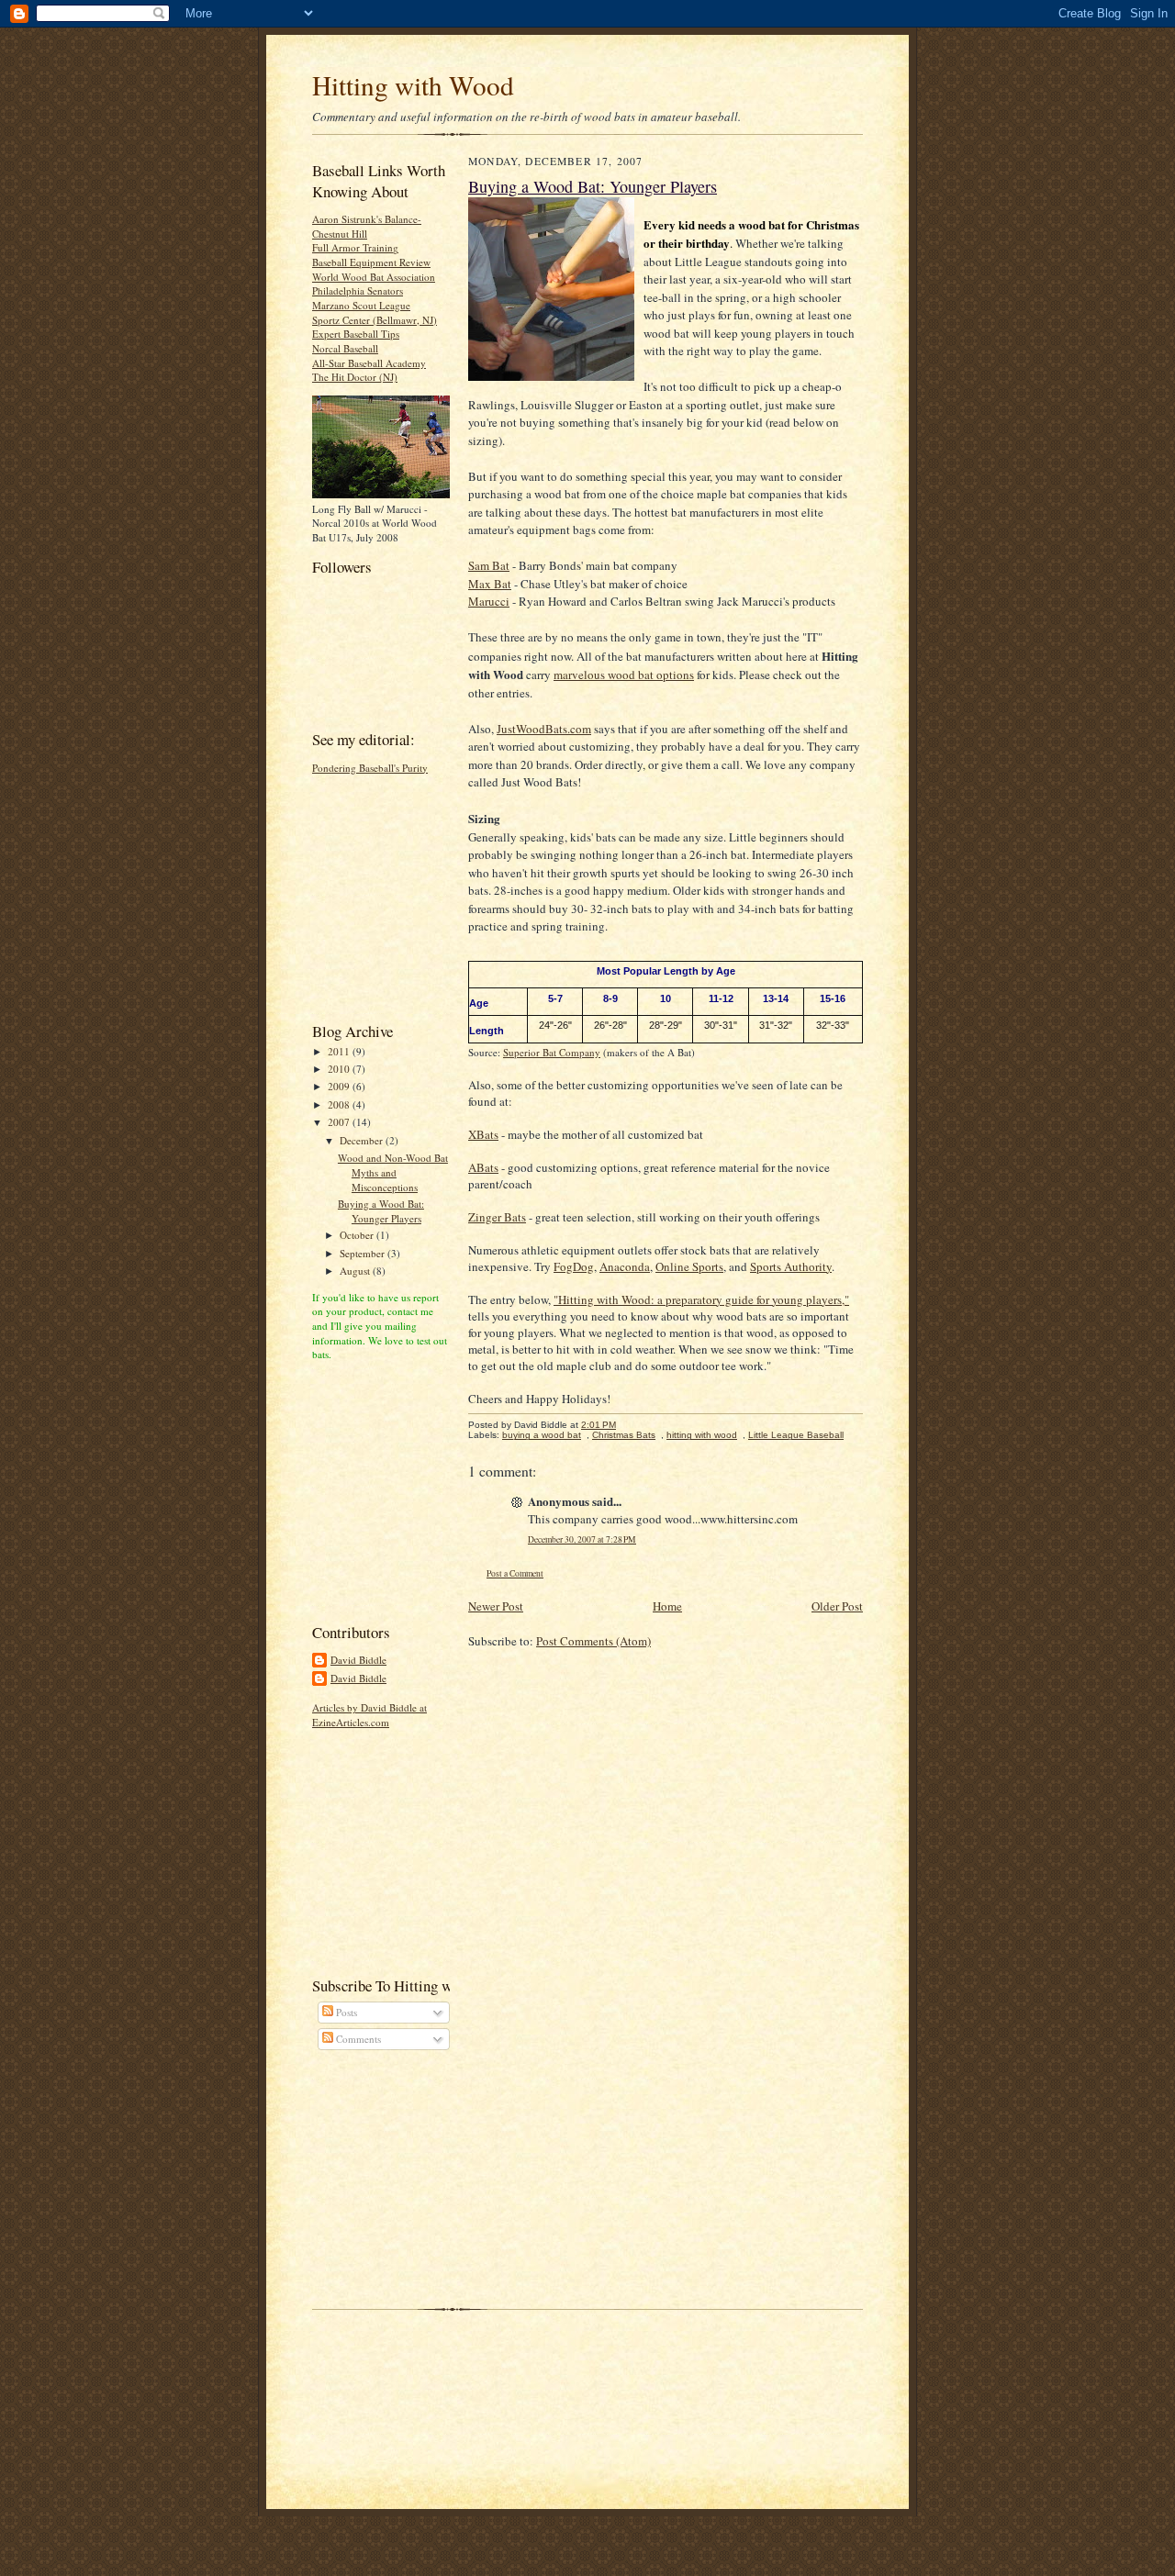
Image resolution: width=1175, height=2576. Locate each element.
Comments (357, 2039)
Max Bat (490, 584)
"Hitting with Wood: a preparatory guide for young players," (701, 1299)
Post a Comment (515, 1573)
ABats (483, 1167)
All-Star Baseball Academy (369, 363)
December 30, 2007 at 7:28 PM (582, 1539)
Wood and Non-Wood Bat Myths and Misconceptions (393, 1172)
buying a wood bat (542, 1435)
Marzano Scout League (361, 305)
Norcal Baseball (345, 348)
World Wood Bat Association (374, 277)
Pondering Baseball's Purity (370, 768)
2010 (340, 1069)
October (358, 1235)
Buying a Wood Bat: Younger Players (381, 1211)
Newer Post (496, 1606)
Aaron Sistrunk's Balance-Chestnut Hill (367, 226)
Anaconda (625, 1266)
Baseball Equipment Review (371, 262)
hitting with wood (702, 1435)
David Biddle (358, 1660)
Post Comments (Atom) (593, 1641)
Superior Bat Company (552, 1052)
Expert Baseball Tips (356, 334)
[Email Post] (626, 1425)
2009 (340, 1086)
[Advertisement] (367, 896)
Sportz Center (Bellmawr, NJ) (375, 320)
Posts (345, 2012)
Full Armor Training (355, 247)
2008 (340, 1104)
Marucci (489, 601)
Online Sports (689, 1266)
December (363, 1140)
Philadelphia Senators (358, 290)
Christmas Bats (624, 1435)
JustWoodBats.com (544, 729)
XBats (483, 1134)
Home (667, 1606)
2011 (340, 1051)
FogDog (574, 1266)
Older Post (837, 1606)
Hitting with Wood (413, 85)
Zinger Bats (497, 1217)
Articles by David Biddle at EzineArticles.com (369, 1715)
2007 (340, 1122)
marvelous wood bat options (624, 675)
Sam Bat (489, 565)
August (356, 1271)
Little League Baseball (796, 1435)
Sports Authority (791, 1266)
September (364, 1253)
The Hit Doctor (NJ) (355, 377)
